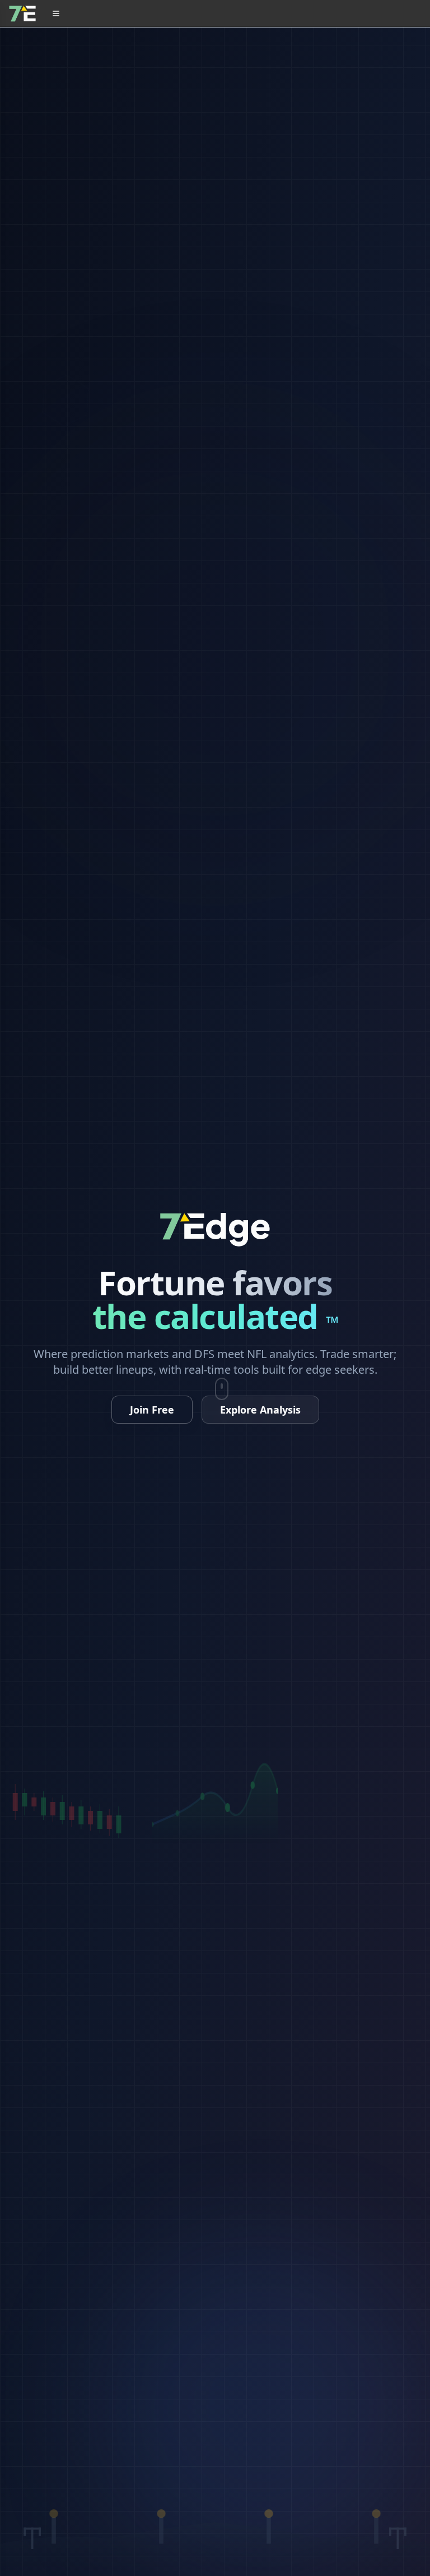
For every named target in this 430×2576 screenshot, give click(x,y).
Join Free (152, 1410)
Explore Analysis (260, 1410)
